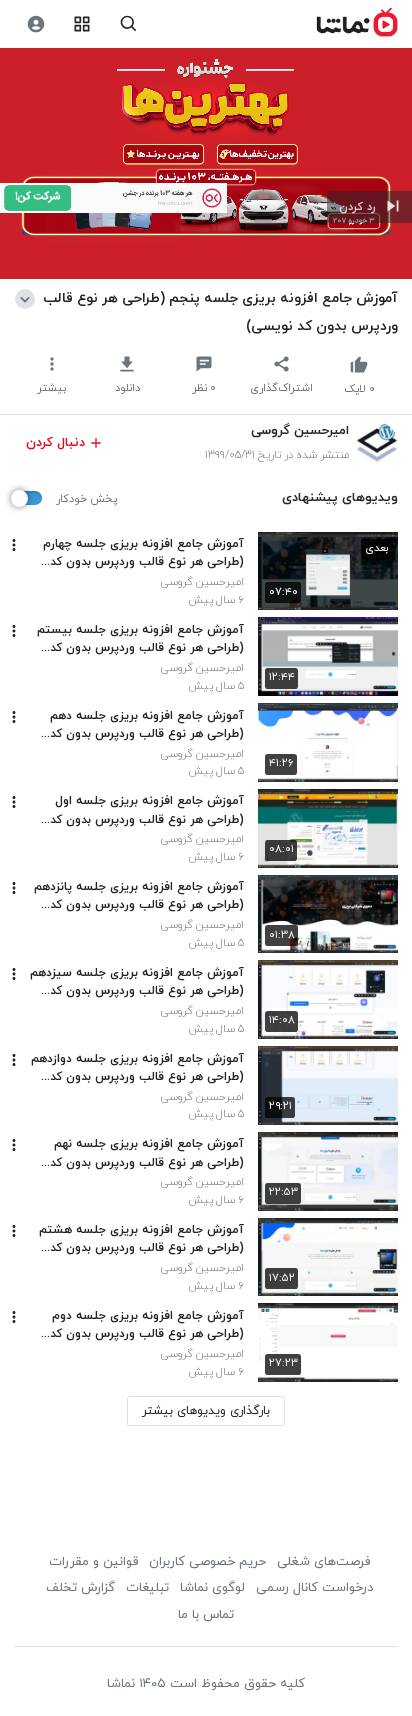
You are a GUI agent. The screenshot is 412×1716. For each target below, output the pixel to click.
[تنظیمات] (35, 24)
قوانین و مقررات (93, 1562)
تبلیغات (147, 1588)
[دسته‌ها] (82, 24)
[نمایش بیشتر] (28, 298)
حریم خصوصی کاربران (207, 1562)
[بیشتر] (14, 545)
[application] (206, 164)
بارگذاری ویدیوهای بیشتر (206, 1411)
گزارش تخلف (80, 1588)
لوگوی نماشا (212, 1588)
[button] (369, 207)
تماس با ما (206, 1615)
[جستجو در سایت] (128, 24)
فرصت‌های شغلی (323, 1562)
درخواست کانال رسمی (314, 1588)
